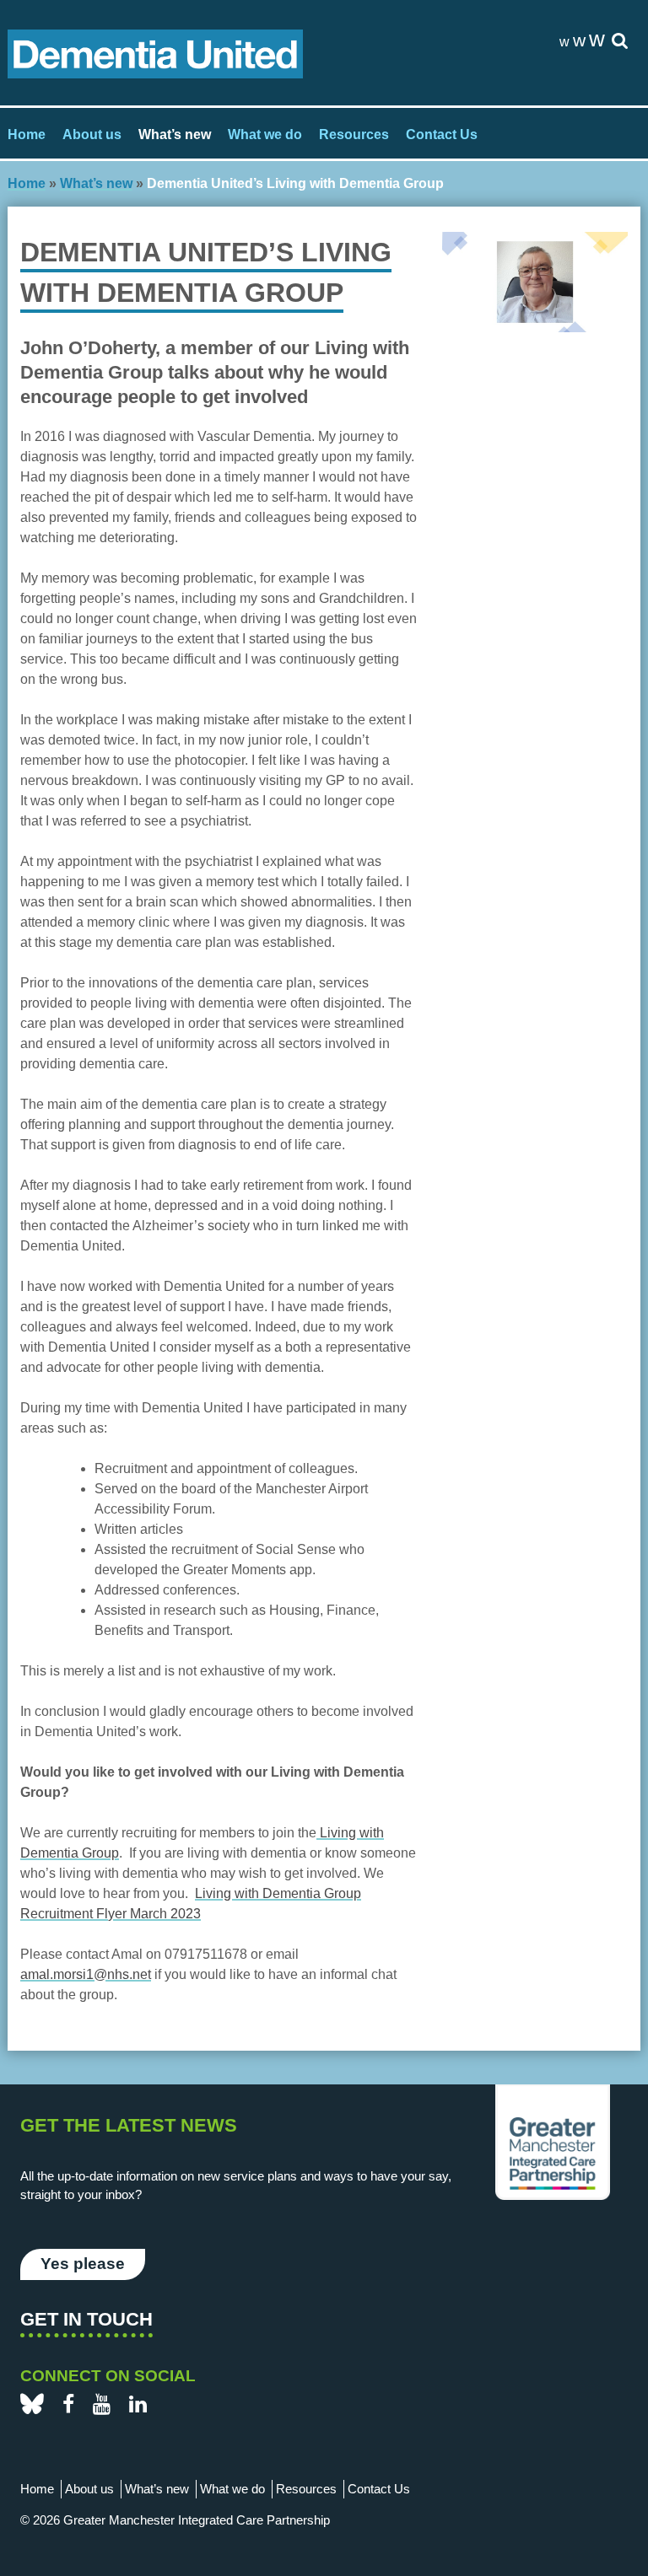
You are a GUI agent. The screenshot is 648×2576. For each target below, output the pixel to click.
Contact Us (442, 134)
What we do (265, 134)
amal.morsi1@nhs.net (86, 1974)
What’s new (175, 134)
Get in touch (86, 2319)
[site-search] (620, 42)
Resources (354, 134)
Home (27, 134)
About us (92, 134)
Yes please (83, 2264)
